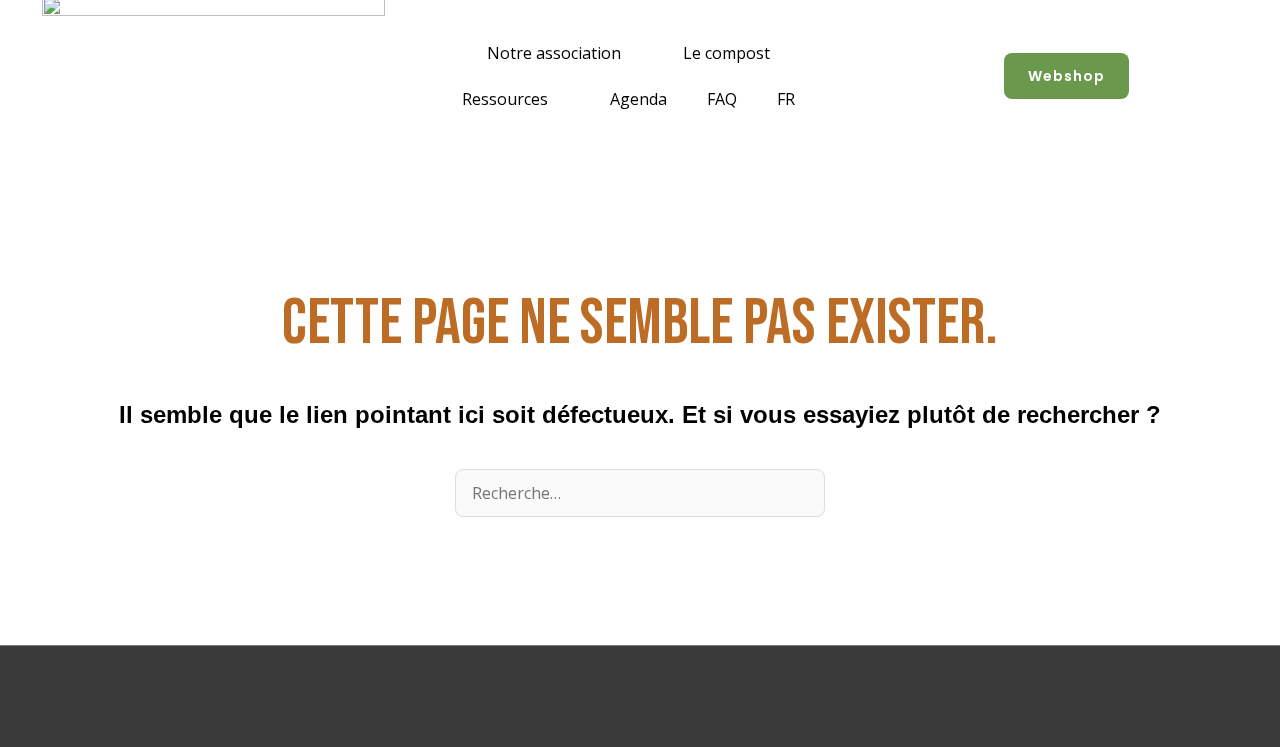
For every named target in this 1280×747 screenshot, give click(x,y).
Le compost (726, 53)
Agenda (638, 99)
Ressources (505, 99)
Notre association (554, 53)
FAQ (722, 99)
